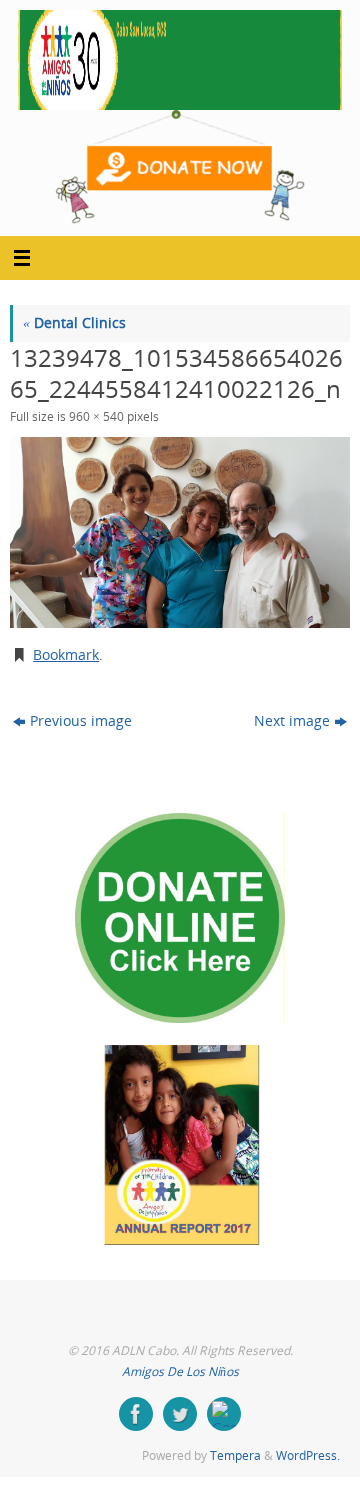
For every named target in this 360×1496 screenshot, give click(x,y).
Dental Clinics (74, 323)
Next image (292, 721)
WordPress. (308, 1455)
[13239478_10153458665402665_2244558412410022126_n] (180, 532)
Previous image (81, 721)
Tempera (235, 1455)
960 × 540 (96, 416)
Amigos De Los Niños (180, 1371)
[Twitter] (180, 1414)
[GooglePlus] (224, 1414)
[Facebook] (136, 1414)
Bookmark (66, 655)
